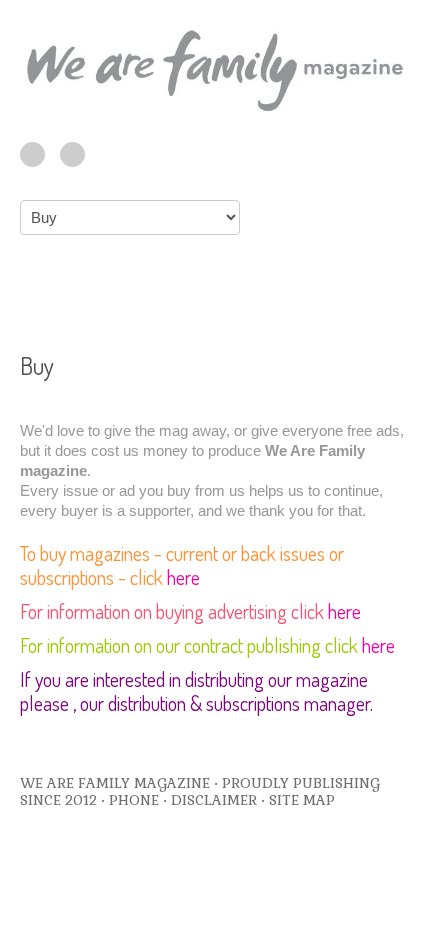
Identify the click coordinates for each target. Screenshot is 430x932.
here (183, 577)
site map (302, 800)
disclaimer (214, 800)
